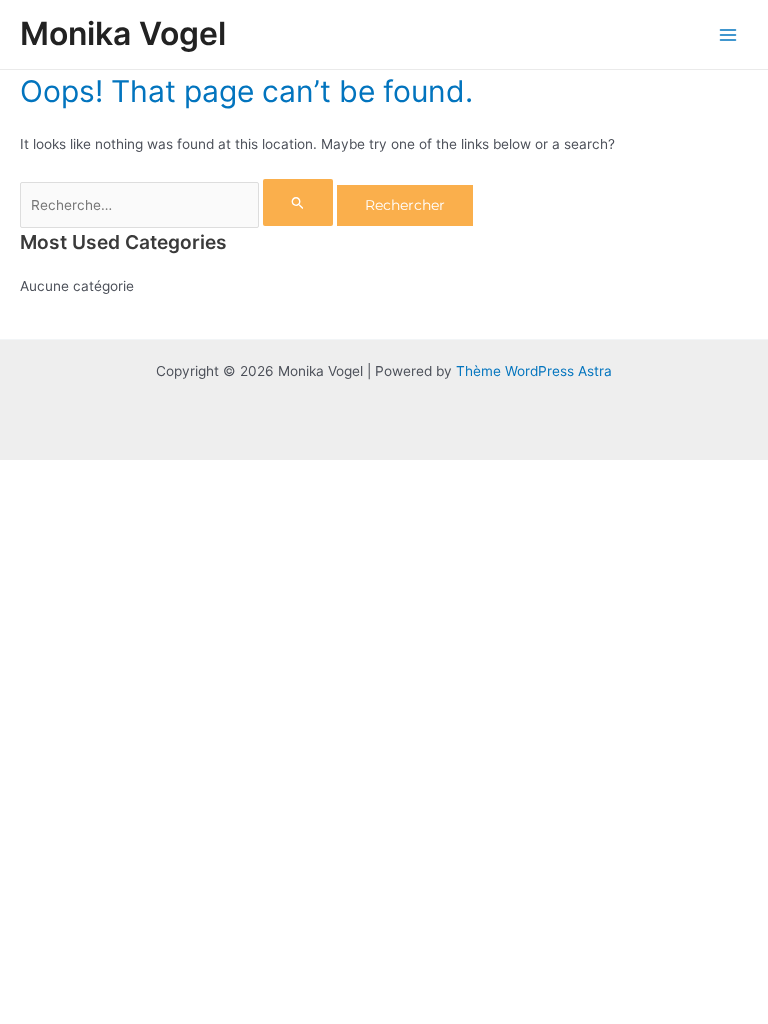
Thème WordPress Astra (534, 371)
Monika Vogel (123, 33)
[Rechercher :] (178, 205)
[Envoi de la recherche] (298, 202)
